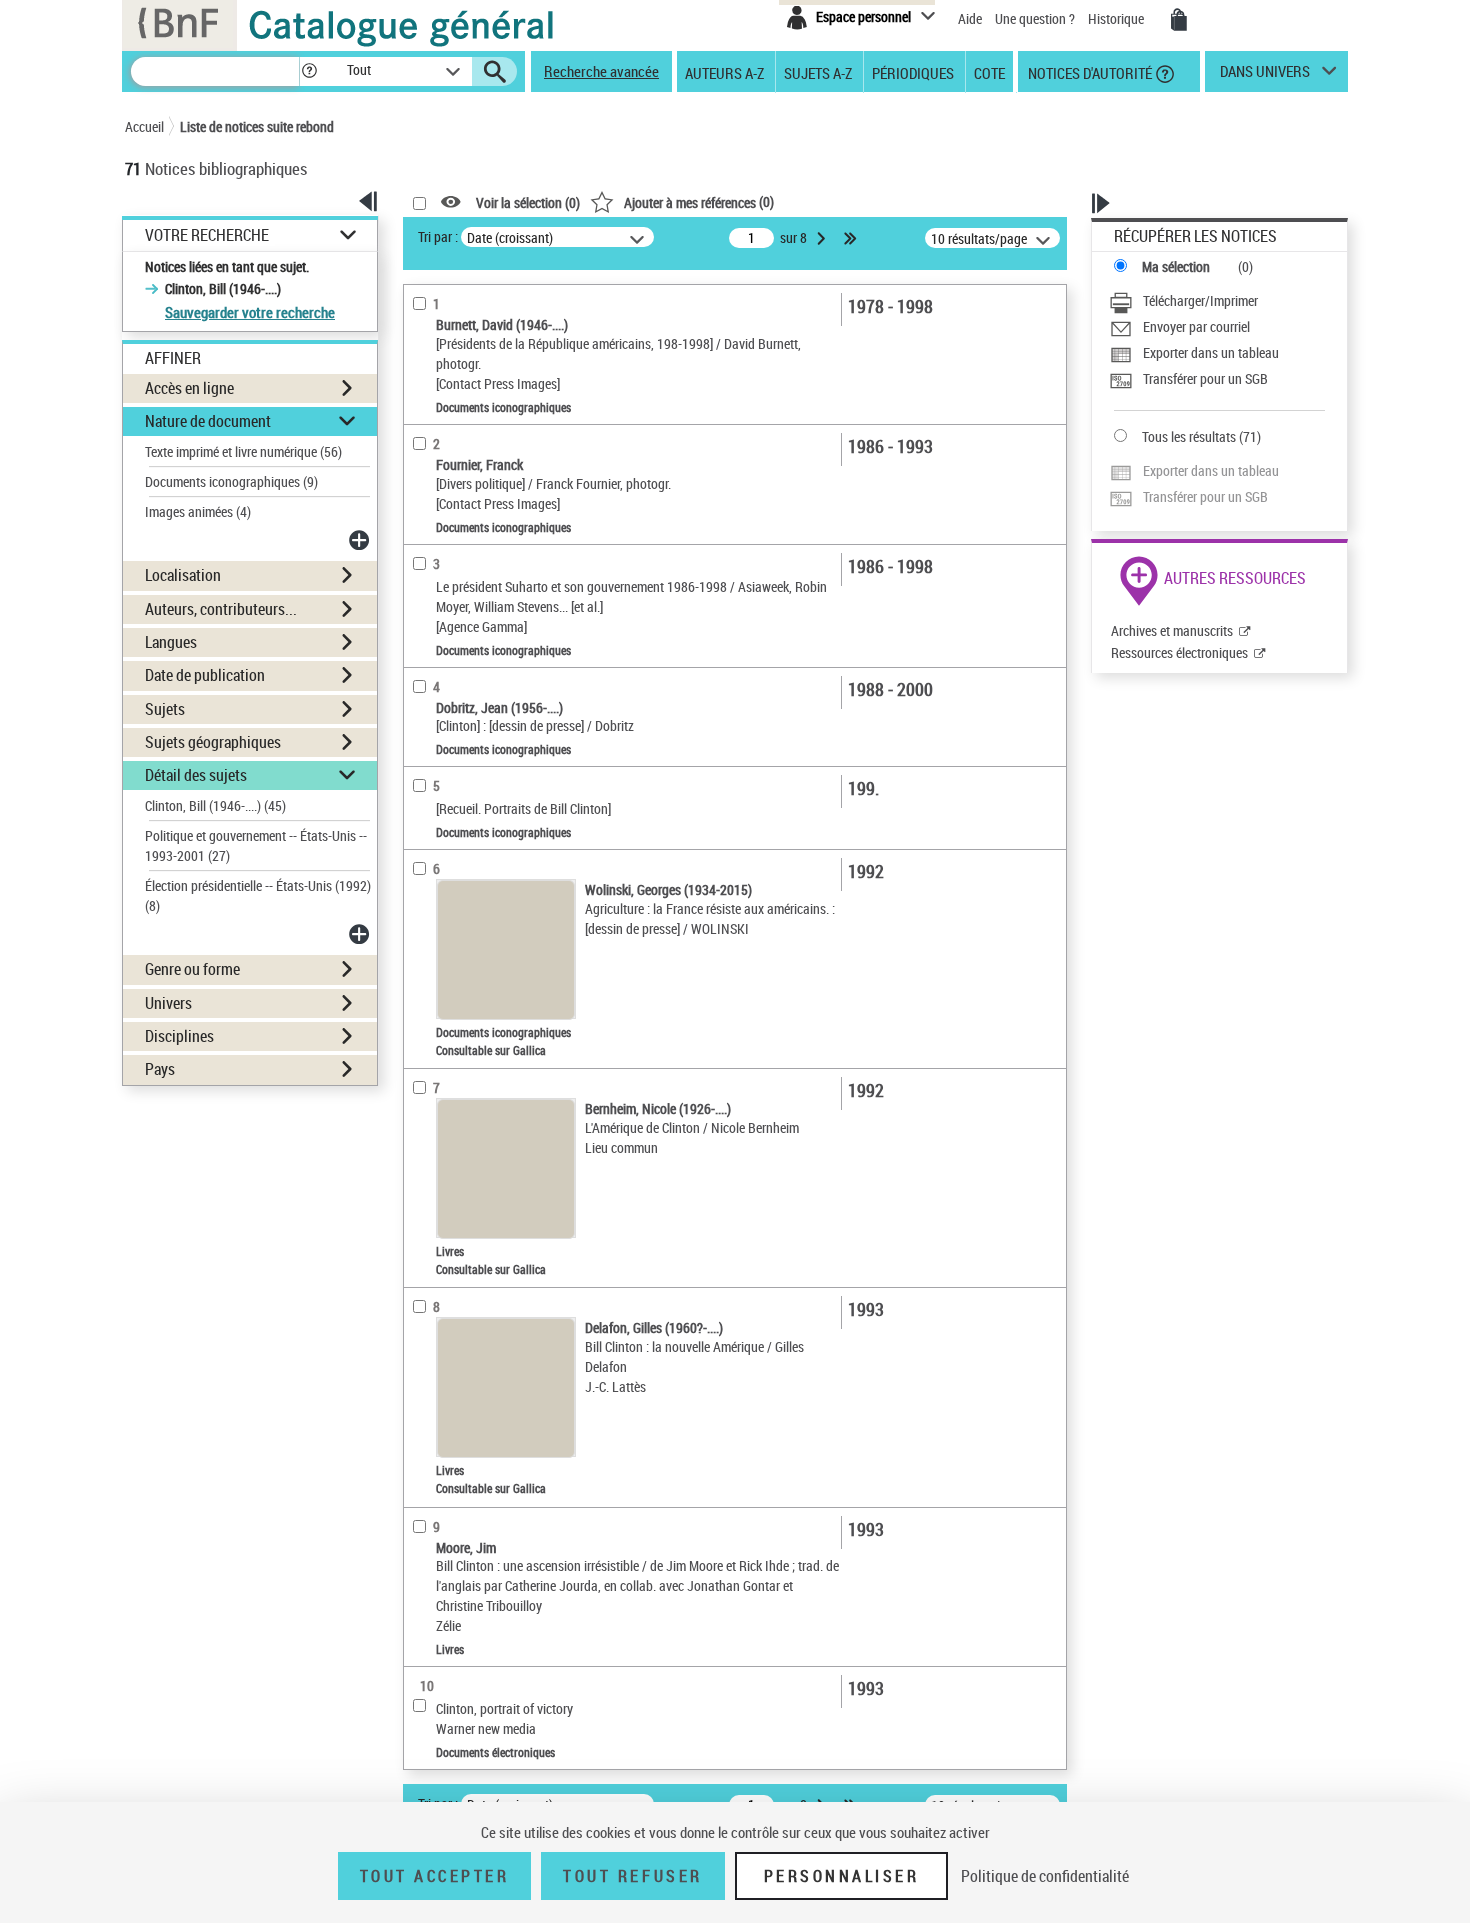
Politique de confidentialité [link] (1045, 1876)
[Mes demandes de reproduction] (1179, 20)
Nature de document (208, 421)
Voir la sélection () (528, 202)
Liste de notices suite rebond (257, 126)
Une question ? (1036, 18)
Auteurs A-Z (724, 72)
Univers (168, 1003)
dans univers (1265, 76)
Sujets (165, 709)
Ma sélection (1176, 266)
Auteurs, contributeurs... (221, 609)
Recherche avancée (601, 71)
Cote (989, 72)
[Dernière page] (852, 238)
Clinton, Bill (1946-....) (215, 805)
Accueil (144, 126)
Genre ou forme (192, 969)
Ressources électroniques (1179, 652)
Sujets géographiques (213, 742)
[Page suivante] (823, 238)
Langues (171, 642)
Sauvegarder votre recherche (250, 312)
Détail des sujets (196, 775)
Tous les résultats (1189, 436)
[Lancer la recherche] (495, 72)
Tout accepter (435, 1876)
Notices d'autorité (1088, 72)
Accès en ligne (189, 388)
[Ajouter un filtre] (361, 540)
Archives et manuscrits (1172, 630)
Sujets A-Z (818, 72)
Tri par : (438, 236)
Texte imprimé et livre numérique (243, 451)
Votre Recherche (207, 235)
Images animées (198, 511)
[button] (309, 71)
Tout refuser (632, 1876)
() (699, 201)
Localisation (183, 575)
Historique (1117, 18)
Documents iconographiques (231, 481)
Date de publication (205, 675)
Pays (160, 1069)
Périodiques (913, 72)
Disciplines (179, 1036)
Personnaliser (842, 1876)
